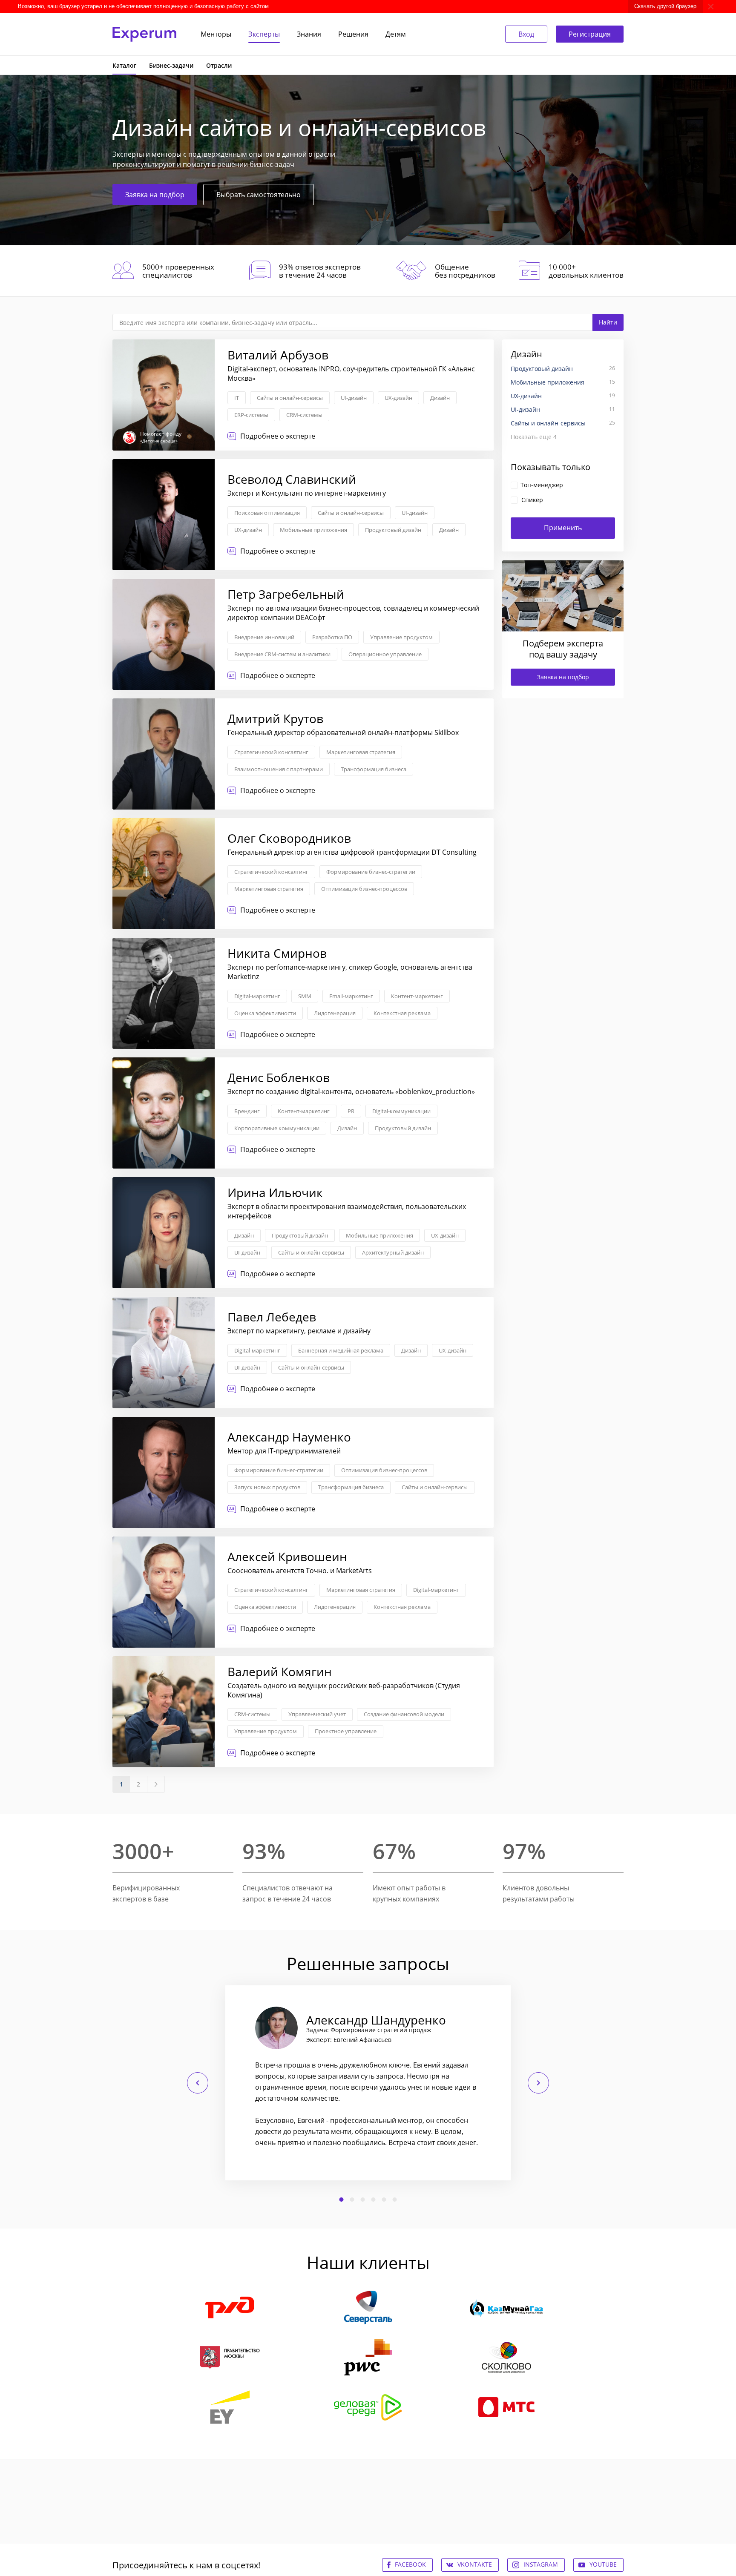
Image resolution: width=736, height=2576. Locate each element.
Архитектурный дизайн (393, 1252)
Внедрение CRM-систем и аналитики (282, 654)
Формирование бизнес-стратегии (371, 872)
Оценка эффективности (265, 1013)
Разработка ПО (332, 637)
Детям (396, 34)
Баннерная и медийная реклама (341, 1350)
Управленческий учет (317, 1714)
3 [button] (363, 2200)
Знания (309, 34)
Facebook (410, 2564)
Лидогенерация (335, 1013)
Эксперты (264, 34)
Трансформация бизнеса (374, 769)
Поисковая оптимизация (267, 513)
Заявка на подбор (155, 195)
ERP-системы (251, 415)
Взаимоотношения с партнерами (279, 769)
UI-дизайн (354, 398)
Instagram (541, 2564)
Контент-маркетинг (417, 996)
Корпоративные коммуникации (277, 1128)
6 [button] (395, 2200)
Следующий (538, 2083)
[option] (368, 2083)
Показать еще (534, 437)
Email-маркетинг (351, 996)
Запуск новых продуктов (267, 1487)
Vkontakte (475, 2564)
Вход (526, 34)
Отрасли (219, 65)
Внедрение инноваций (264, 637)
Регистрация (590, 34)
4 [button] (374, 2200)
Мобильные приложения (313, 530)
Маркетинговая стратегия (361, 752)
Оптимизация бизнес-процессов (364, 889)
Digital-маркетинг (257, 996)
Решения (353, 34)
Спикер (532, 500)
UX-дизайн (398, 398)
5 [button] (384, 2200)
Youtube (603, 2564)
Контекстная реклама (402, 1013)
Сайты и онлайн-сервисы (290, 398)
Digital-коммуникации (401, 1111)
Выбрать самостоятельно (259, 195)
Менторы (216, 34)
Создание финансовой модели (404, 1714)
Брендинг (247, 1111)
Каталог (124, 65)
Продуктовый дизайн (393, 530)
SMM (305, 996)
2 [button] (352, 2200)
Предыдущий (198, 2083)
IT (237, 398)
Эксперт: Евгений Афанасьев (349, 2040)
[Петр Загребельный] (303, 634)
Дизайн (440, 398)
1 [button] (342, 2200)
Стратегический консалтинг (271, 752)
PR (351, 1111)
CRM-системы (304, 415)
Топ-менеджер (542, 485)
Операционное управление (385, 654)
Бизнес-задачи (171, 65)
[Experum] (144, 34)
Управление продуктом (401, 637)
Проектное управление (346, 1731)
